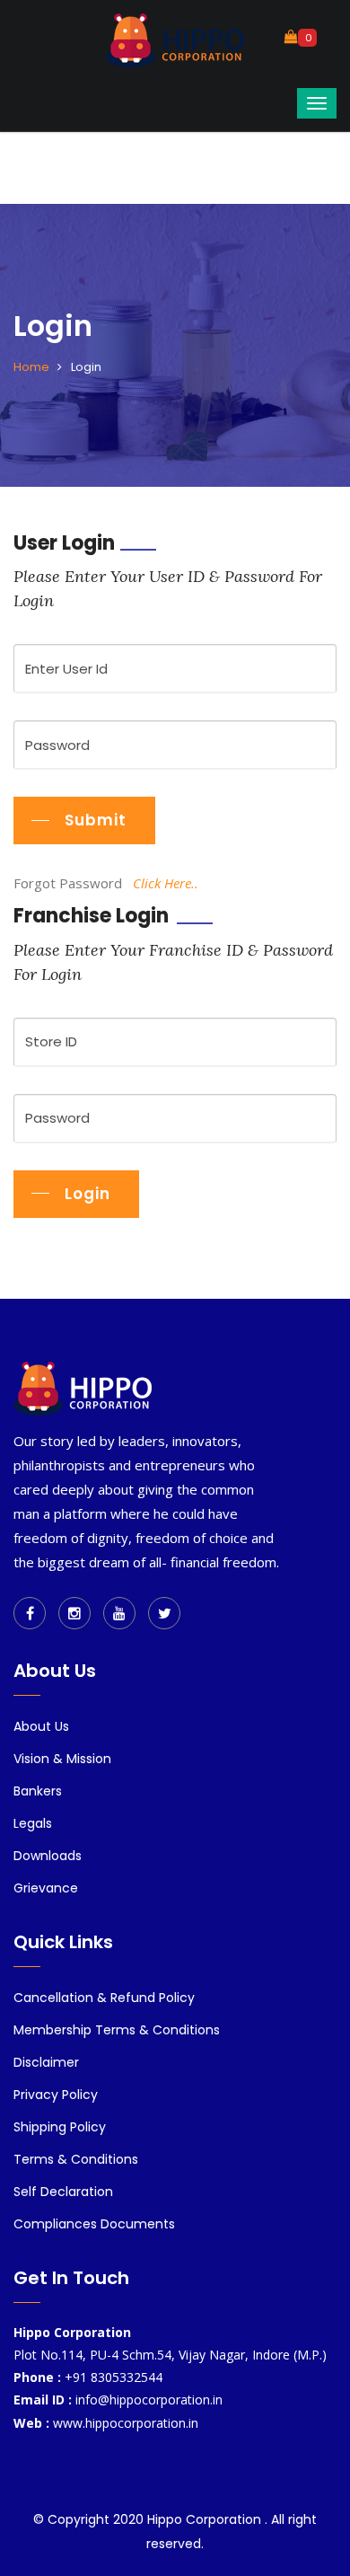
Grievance (46, 1888)
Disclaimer (46, 2062)
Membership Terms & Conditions (117, 2030)
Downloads (48, 1856)
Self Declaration (63, 2192)
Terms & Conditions (76, 2159)
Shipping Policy (60, 2127)
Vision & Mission (62, 1759)
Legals (33, 1823)
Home (31, 367)
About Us (41, 1726)
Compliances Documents (94, 2224)
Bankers (38, 1791)
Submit (96, 820)
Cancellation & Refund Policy (104, 1998)
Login (87, 1194)
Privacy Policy (56, 2095)
